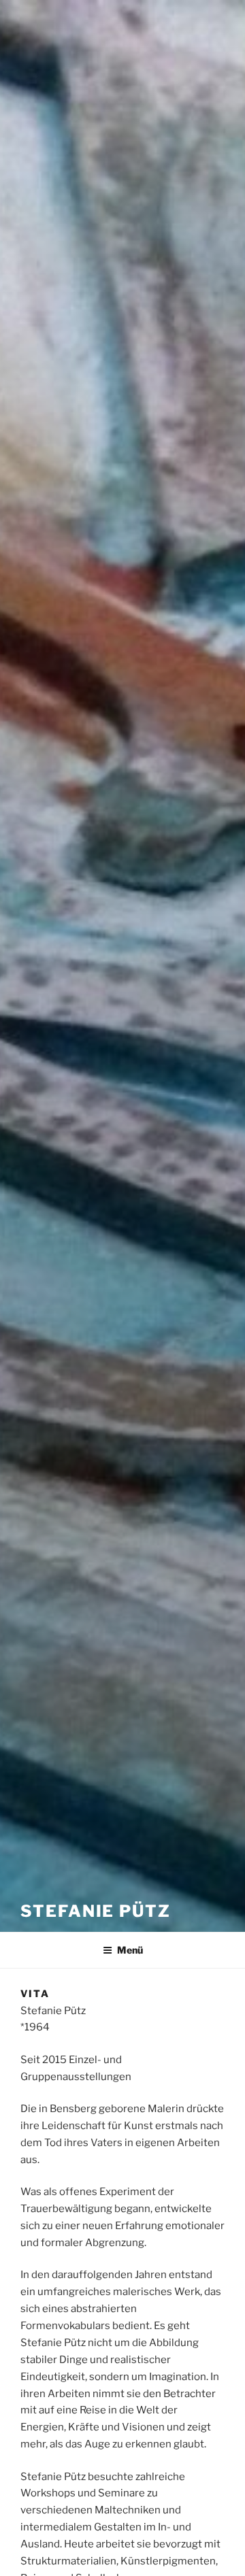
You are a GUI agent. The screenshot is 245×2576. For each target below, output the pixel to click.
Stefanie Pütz (96, 1911)
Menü (130, 1950)
